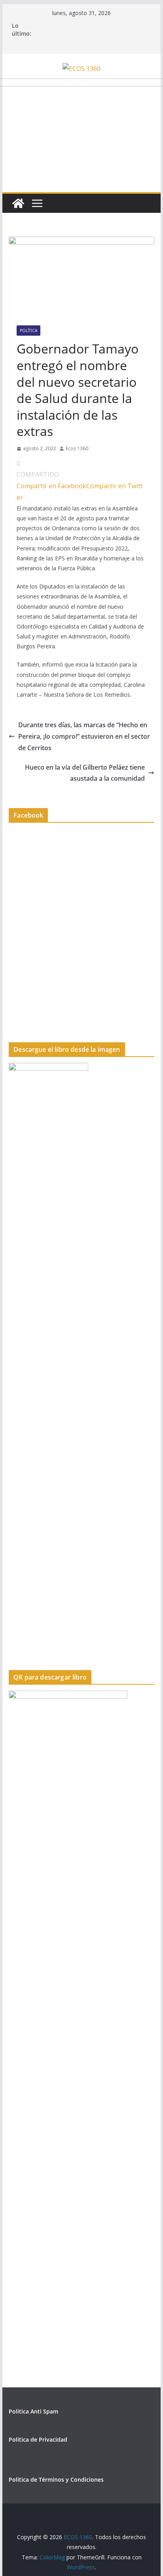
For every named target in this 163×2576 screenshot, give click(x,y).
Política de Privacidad (38, 2439)
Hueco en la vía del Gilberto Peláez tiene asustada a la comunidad (85, 773)
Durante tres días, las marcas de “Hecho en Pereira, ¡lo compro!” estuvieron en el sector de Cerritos (84, 736)
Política (28, 331)
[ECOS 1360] (18, 203)
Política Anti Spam (33, 2411)
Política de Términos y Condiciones (56, 2479)
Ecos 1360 (77, 448)
